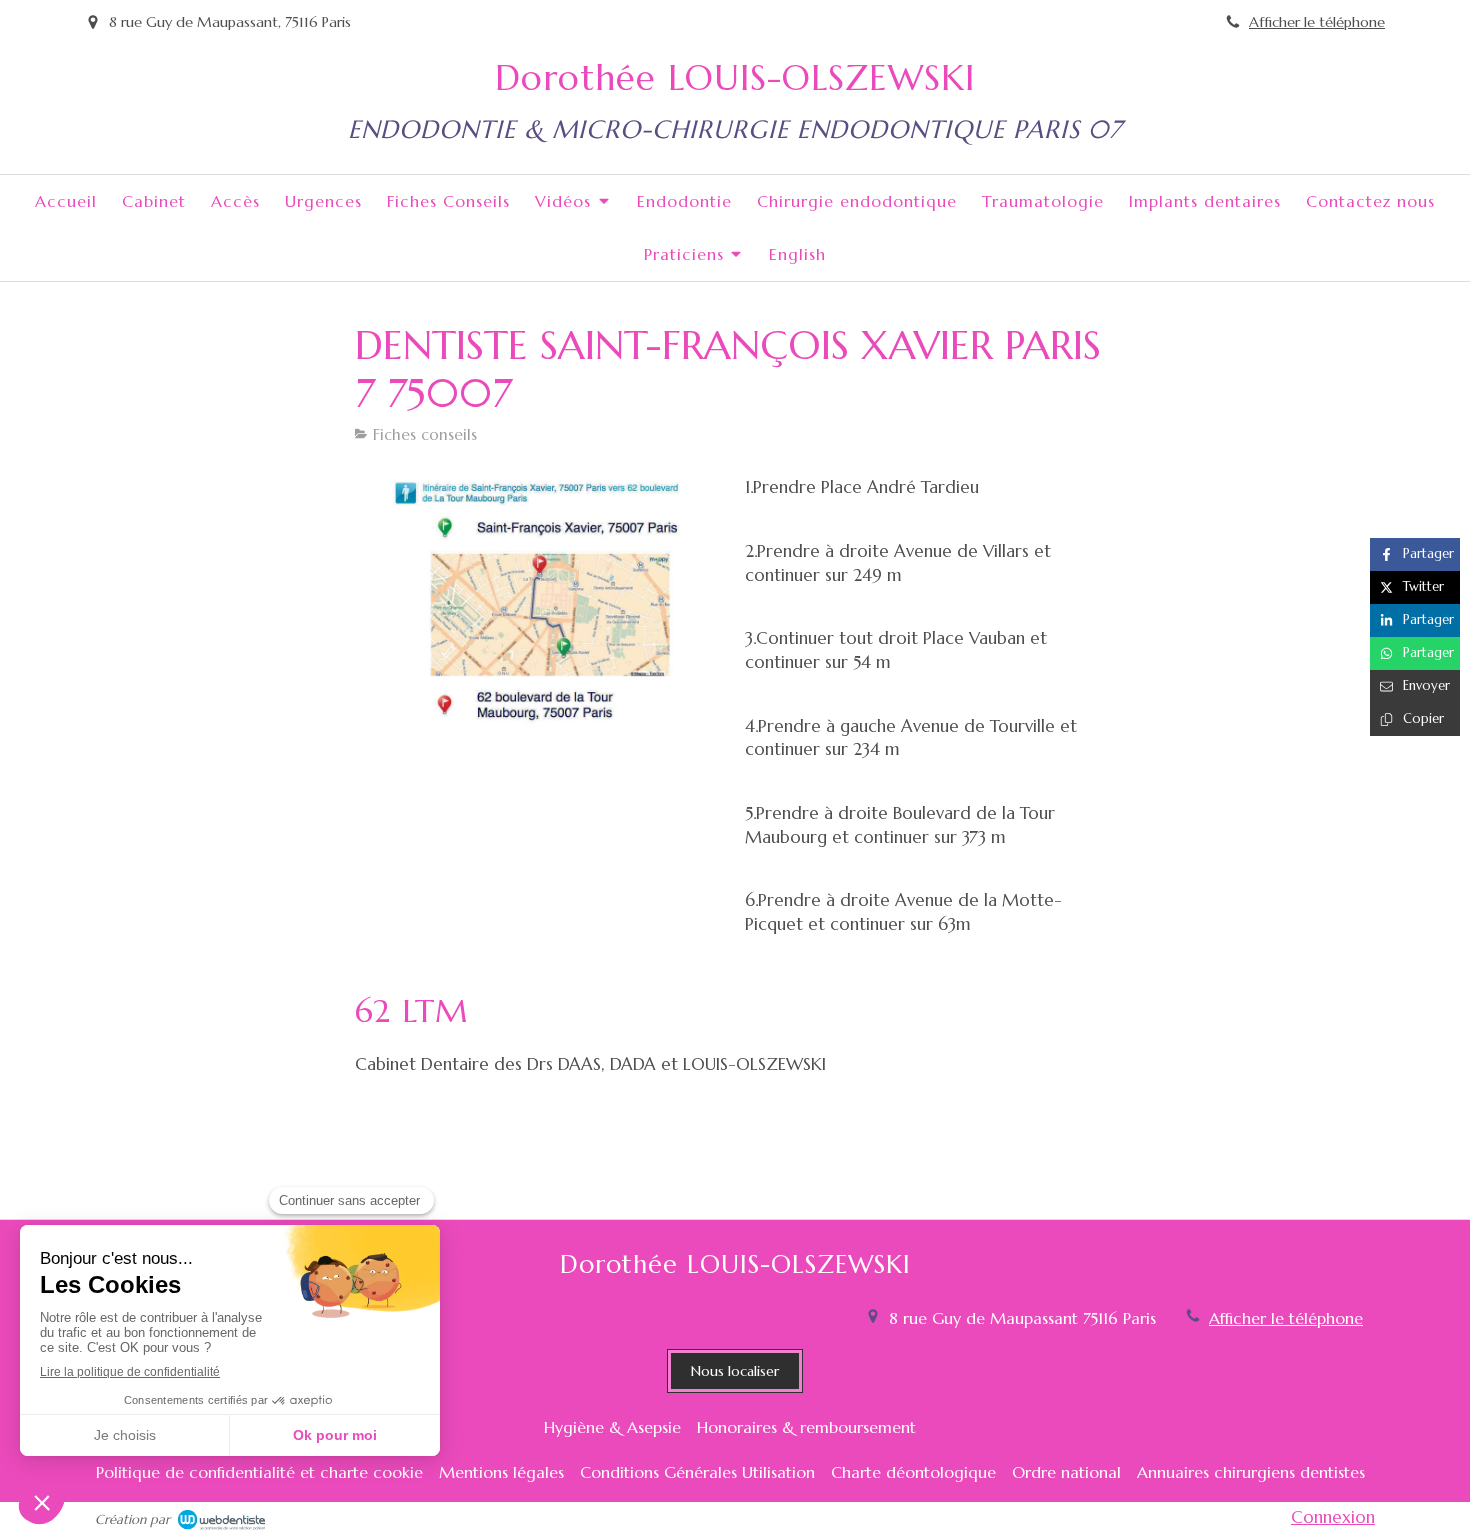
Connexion (1333, 1517)
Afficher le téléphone (1317, 22)
